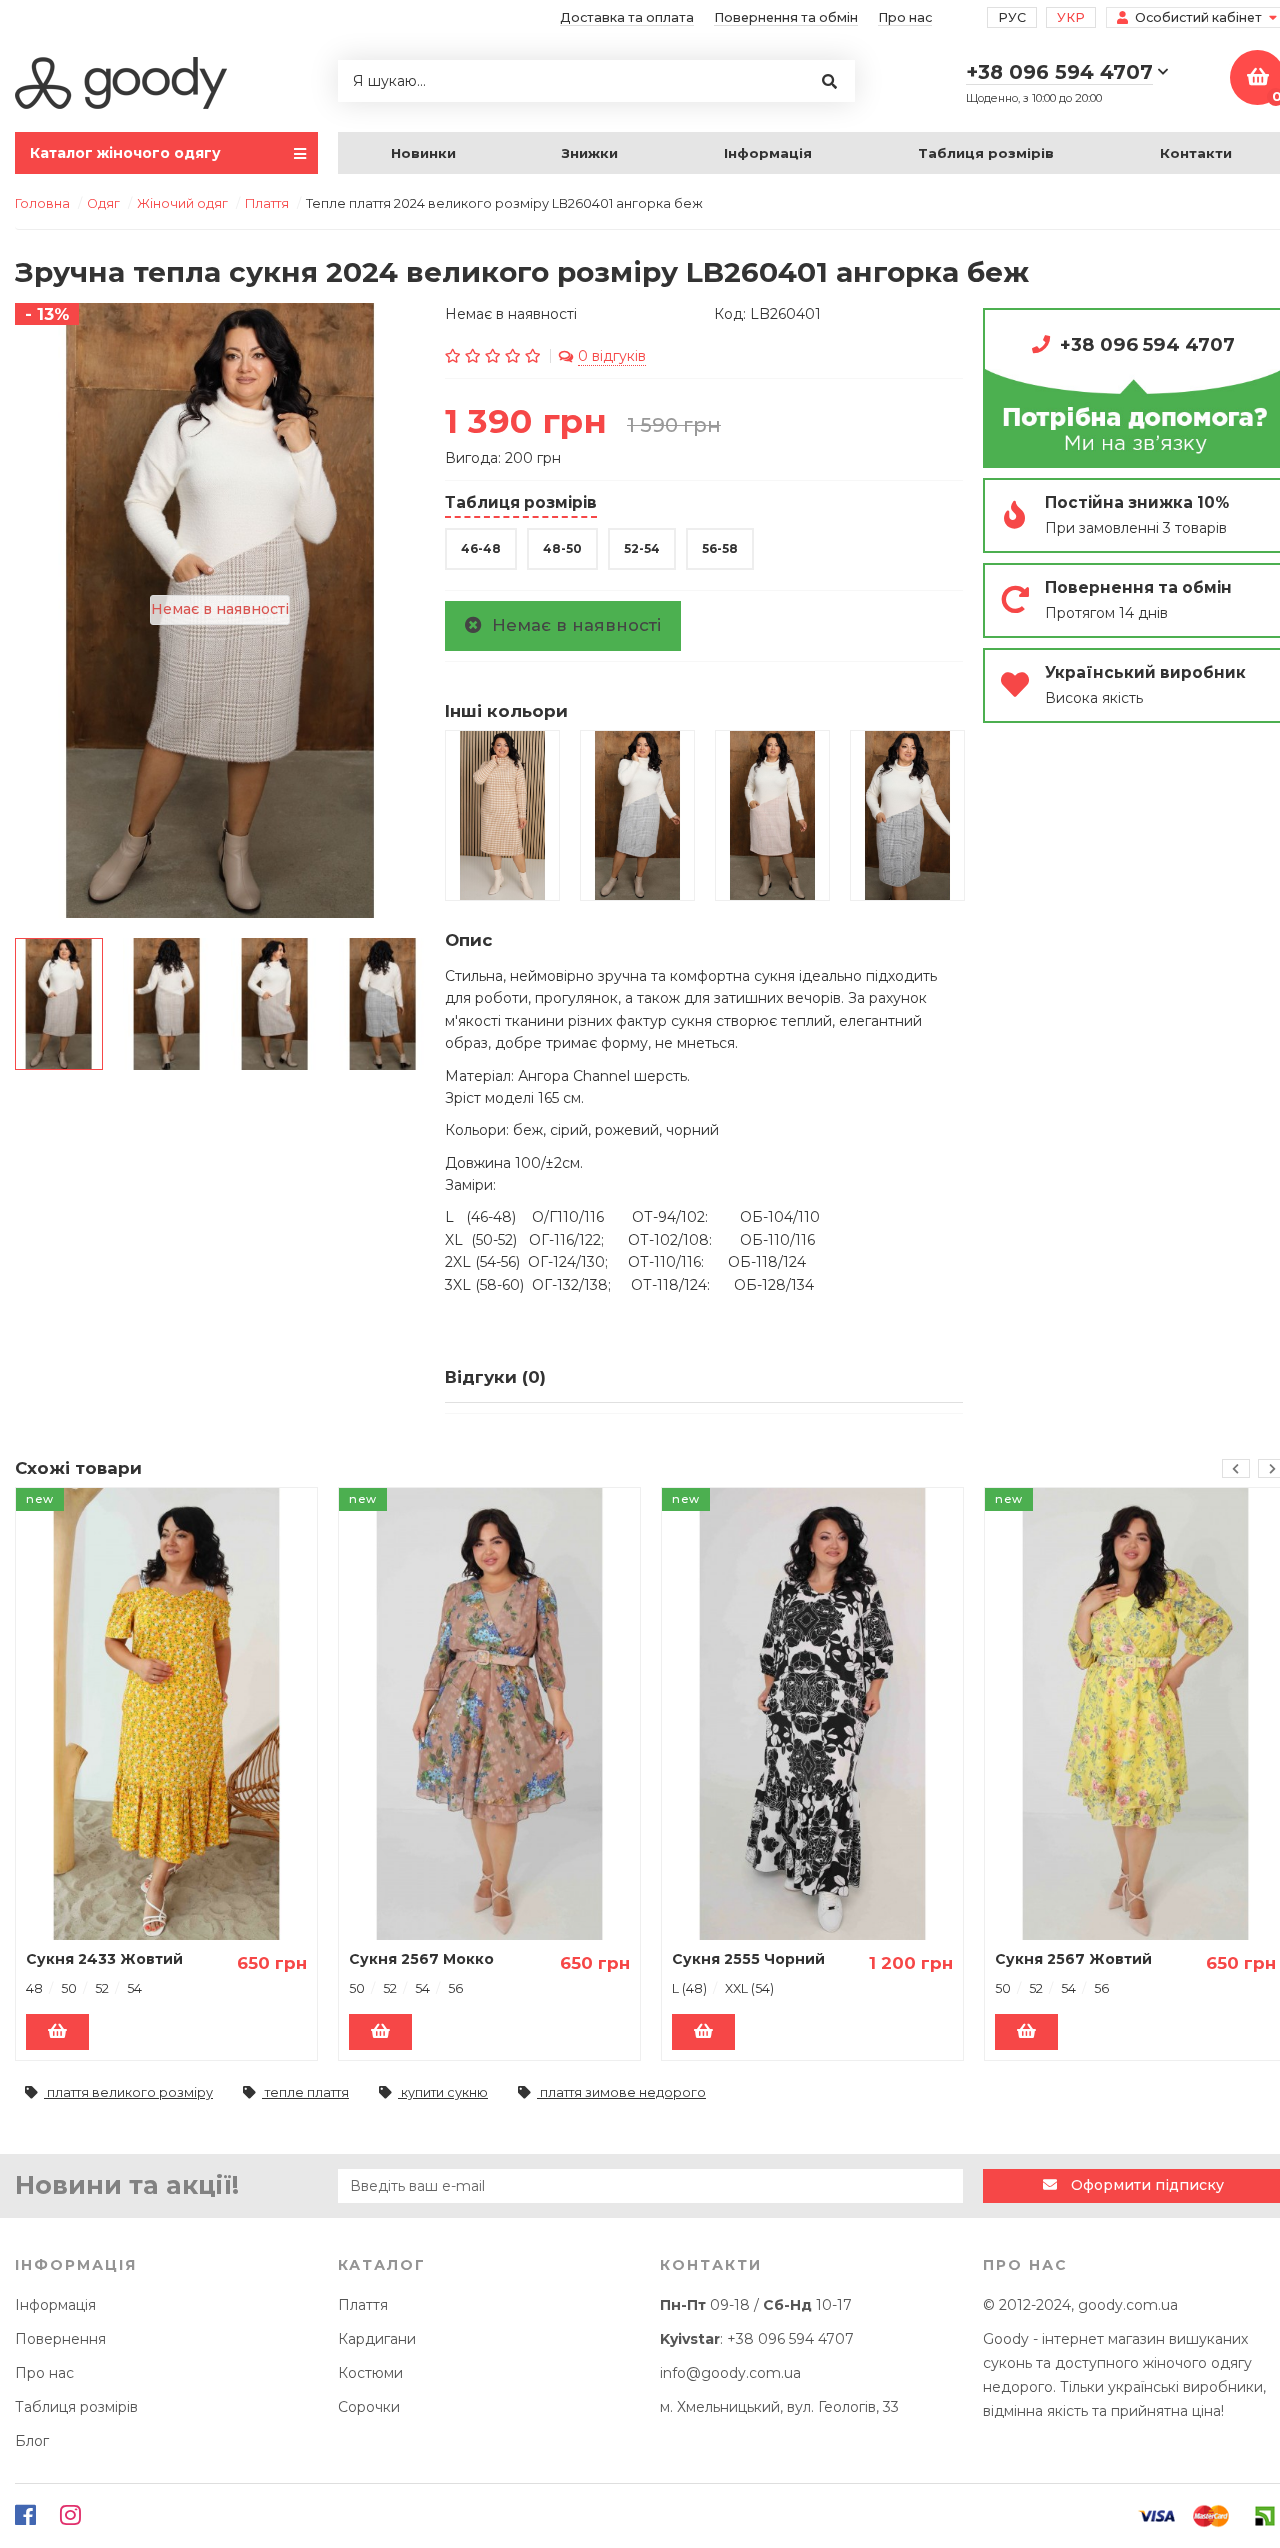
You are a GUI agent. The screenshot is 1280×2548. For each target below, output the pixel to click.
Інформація (768, 153)
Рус (1012, 17)
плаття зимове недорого (621, 2092)
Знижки (590, 153)
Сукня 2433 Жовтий (104, 1959)
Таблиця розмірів (986, 153)
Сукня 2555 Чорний (748, 1959)
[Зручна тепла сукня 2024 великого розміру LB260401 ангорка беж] (59, 1004)
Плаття (363, 2305)
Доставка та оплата (627, 17)
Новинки (423, 153)
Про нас (905, 17)
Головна (42, 203)
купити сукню (443, 2092)
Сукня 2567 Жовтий (1073, 1959)
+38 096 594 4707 (790, 2339)
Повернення (60, 2339)
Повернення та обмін (786, 17)
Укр (1071, 17)
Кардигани (377, 2339)
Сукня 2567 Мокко (421, 1959)
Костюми (370, 2373)
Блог (32, 2441)
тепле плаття (305, 2092)
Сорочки (369, 2407)
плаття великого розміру (128, 2092)
